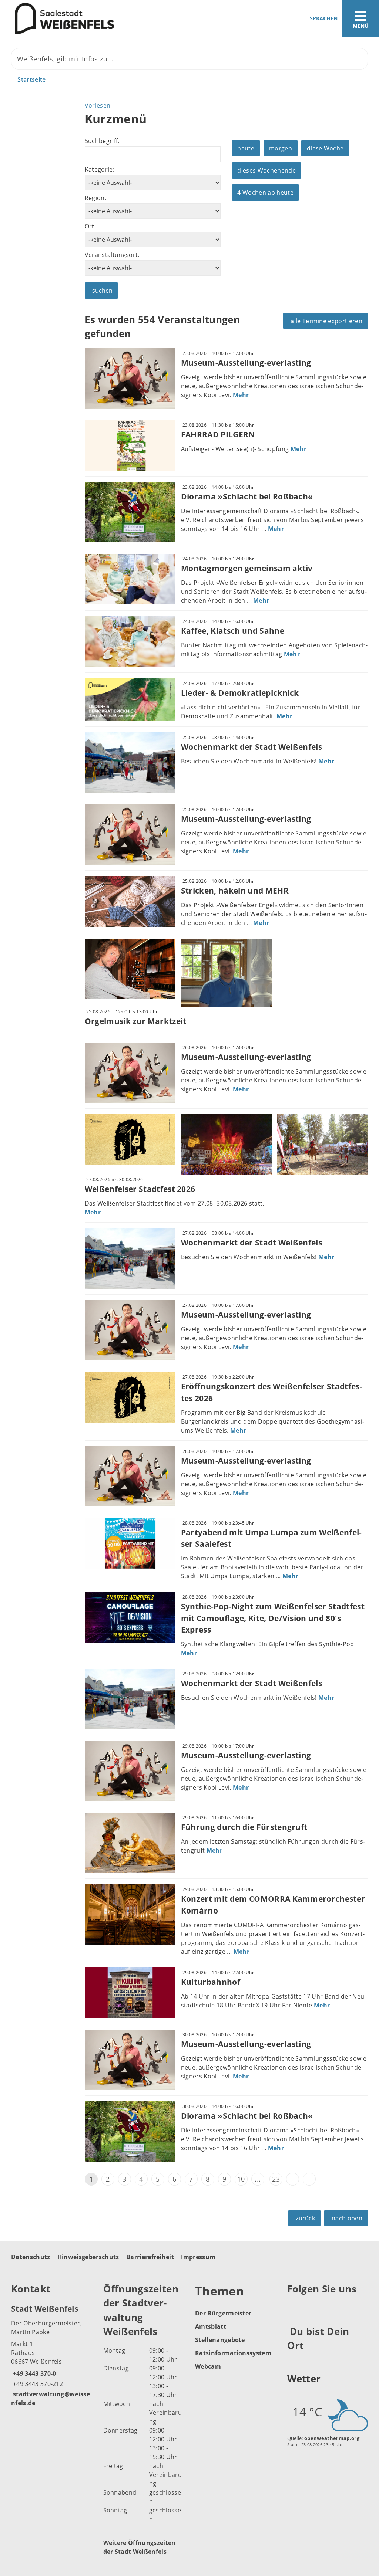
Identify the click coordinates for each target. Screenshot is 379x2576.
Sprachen (324, 18)
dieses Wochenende (266, 170)
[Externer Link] (294, 2307)
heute (246, 148)
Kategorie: (100, 169)
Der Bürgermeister (223, 2313)
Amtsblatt (211, 2326)
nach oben (347, 2218)
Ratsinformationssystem (233, 2353)
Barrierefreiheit (150, 2257)
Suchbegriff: (102, 141)
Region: (95, 198)
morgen (281, 148)
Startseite (31, 79)
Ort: (90, 226)
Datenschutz (31, 2257)
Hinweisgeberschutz (88, 2257)
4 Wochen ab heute (265, 193)
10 (241, 2179)
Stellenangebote (220, 2340)
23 (276, 2179)
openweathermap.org (332, 2438)
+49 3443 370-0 (33, 2373)
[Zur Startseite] (92, 19)
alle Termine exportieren (326, 321)
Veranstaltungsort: (112, 255)
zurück (305, 2218)
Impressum (198, 2257)
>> (309, 2179)
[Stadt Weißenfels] (52, 2355)
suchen (102, 291)
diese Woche (325, 148)
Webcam (208, 2366)
